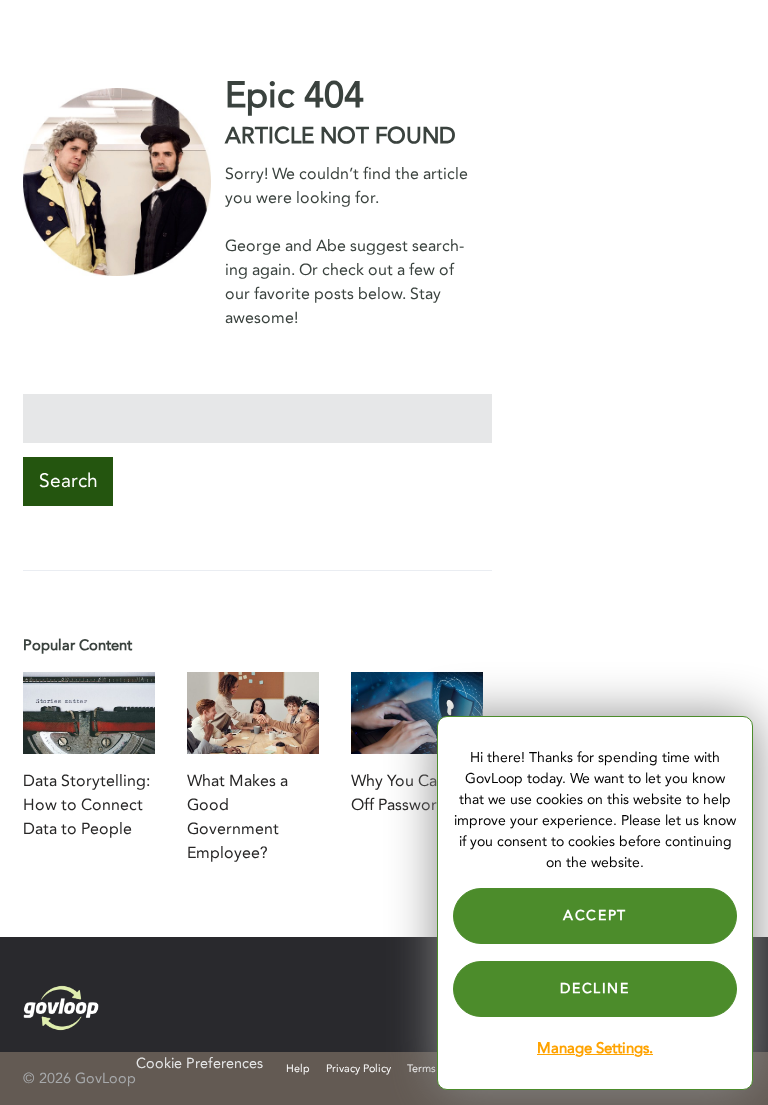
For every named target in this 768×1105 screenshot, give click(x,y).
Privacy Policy (358, 1068)
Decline (594, 988)
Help (298, 1068)
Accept (595, 915)
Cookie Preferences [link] (199, 1063)
